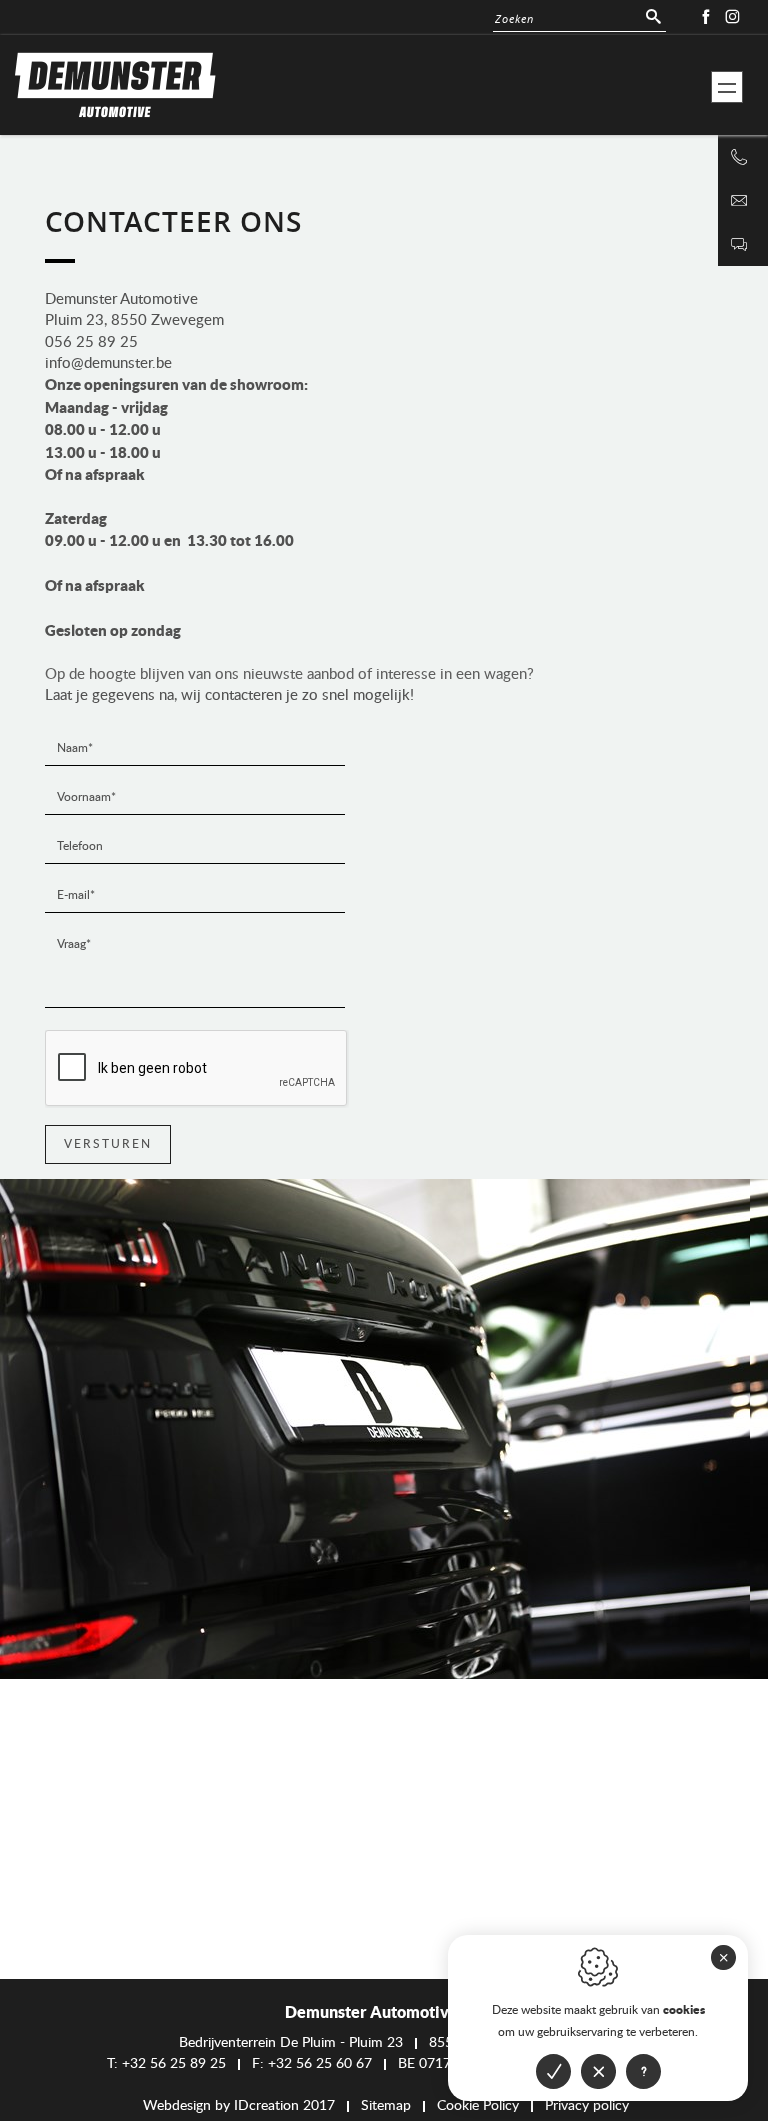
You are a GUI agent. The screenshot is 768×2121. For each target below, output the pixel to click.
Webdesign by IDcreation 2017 (239, 2106)
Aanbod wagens (740, 116)
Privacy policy (587, 2106)
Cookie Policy (478, 2106)
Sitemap (386, 2106)
